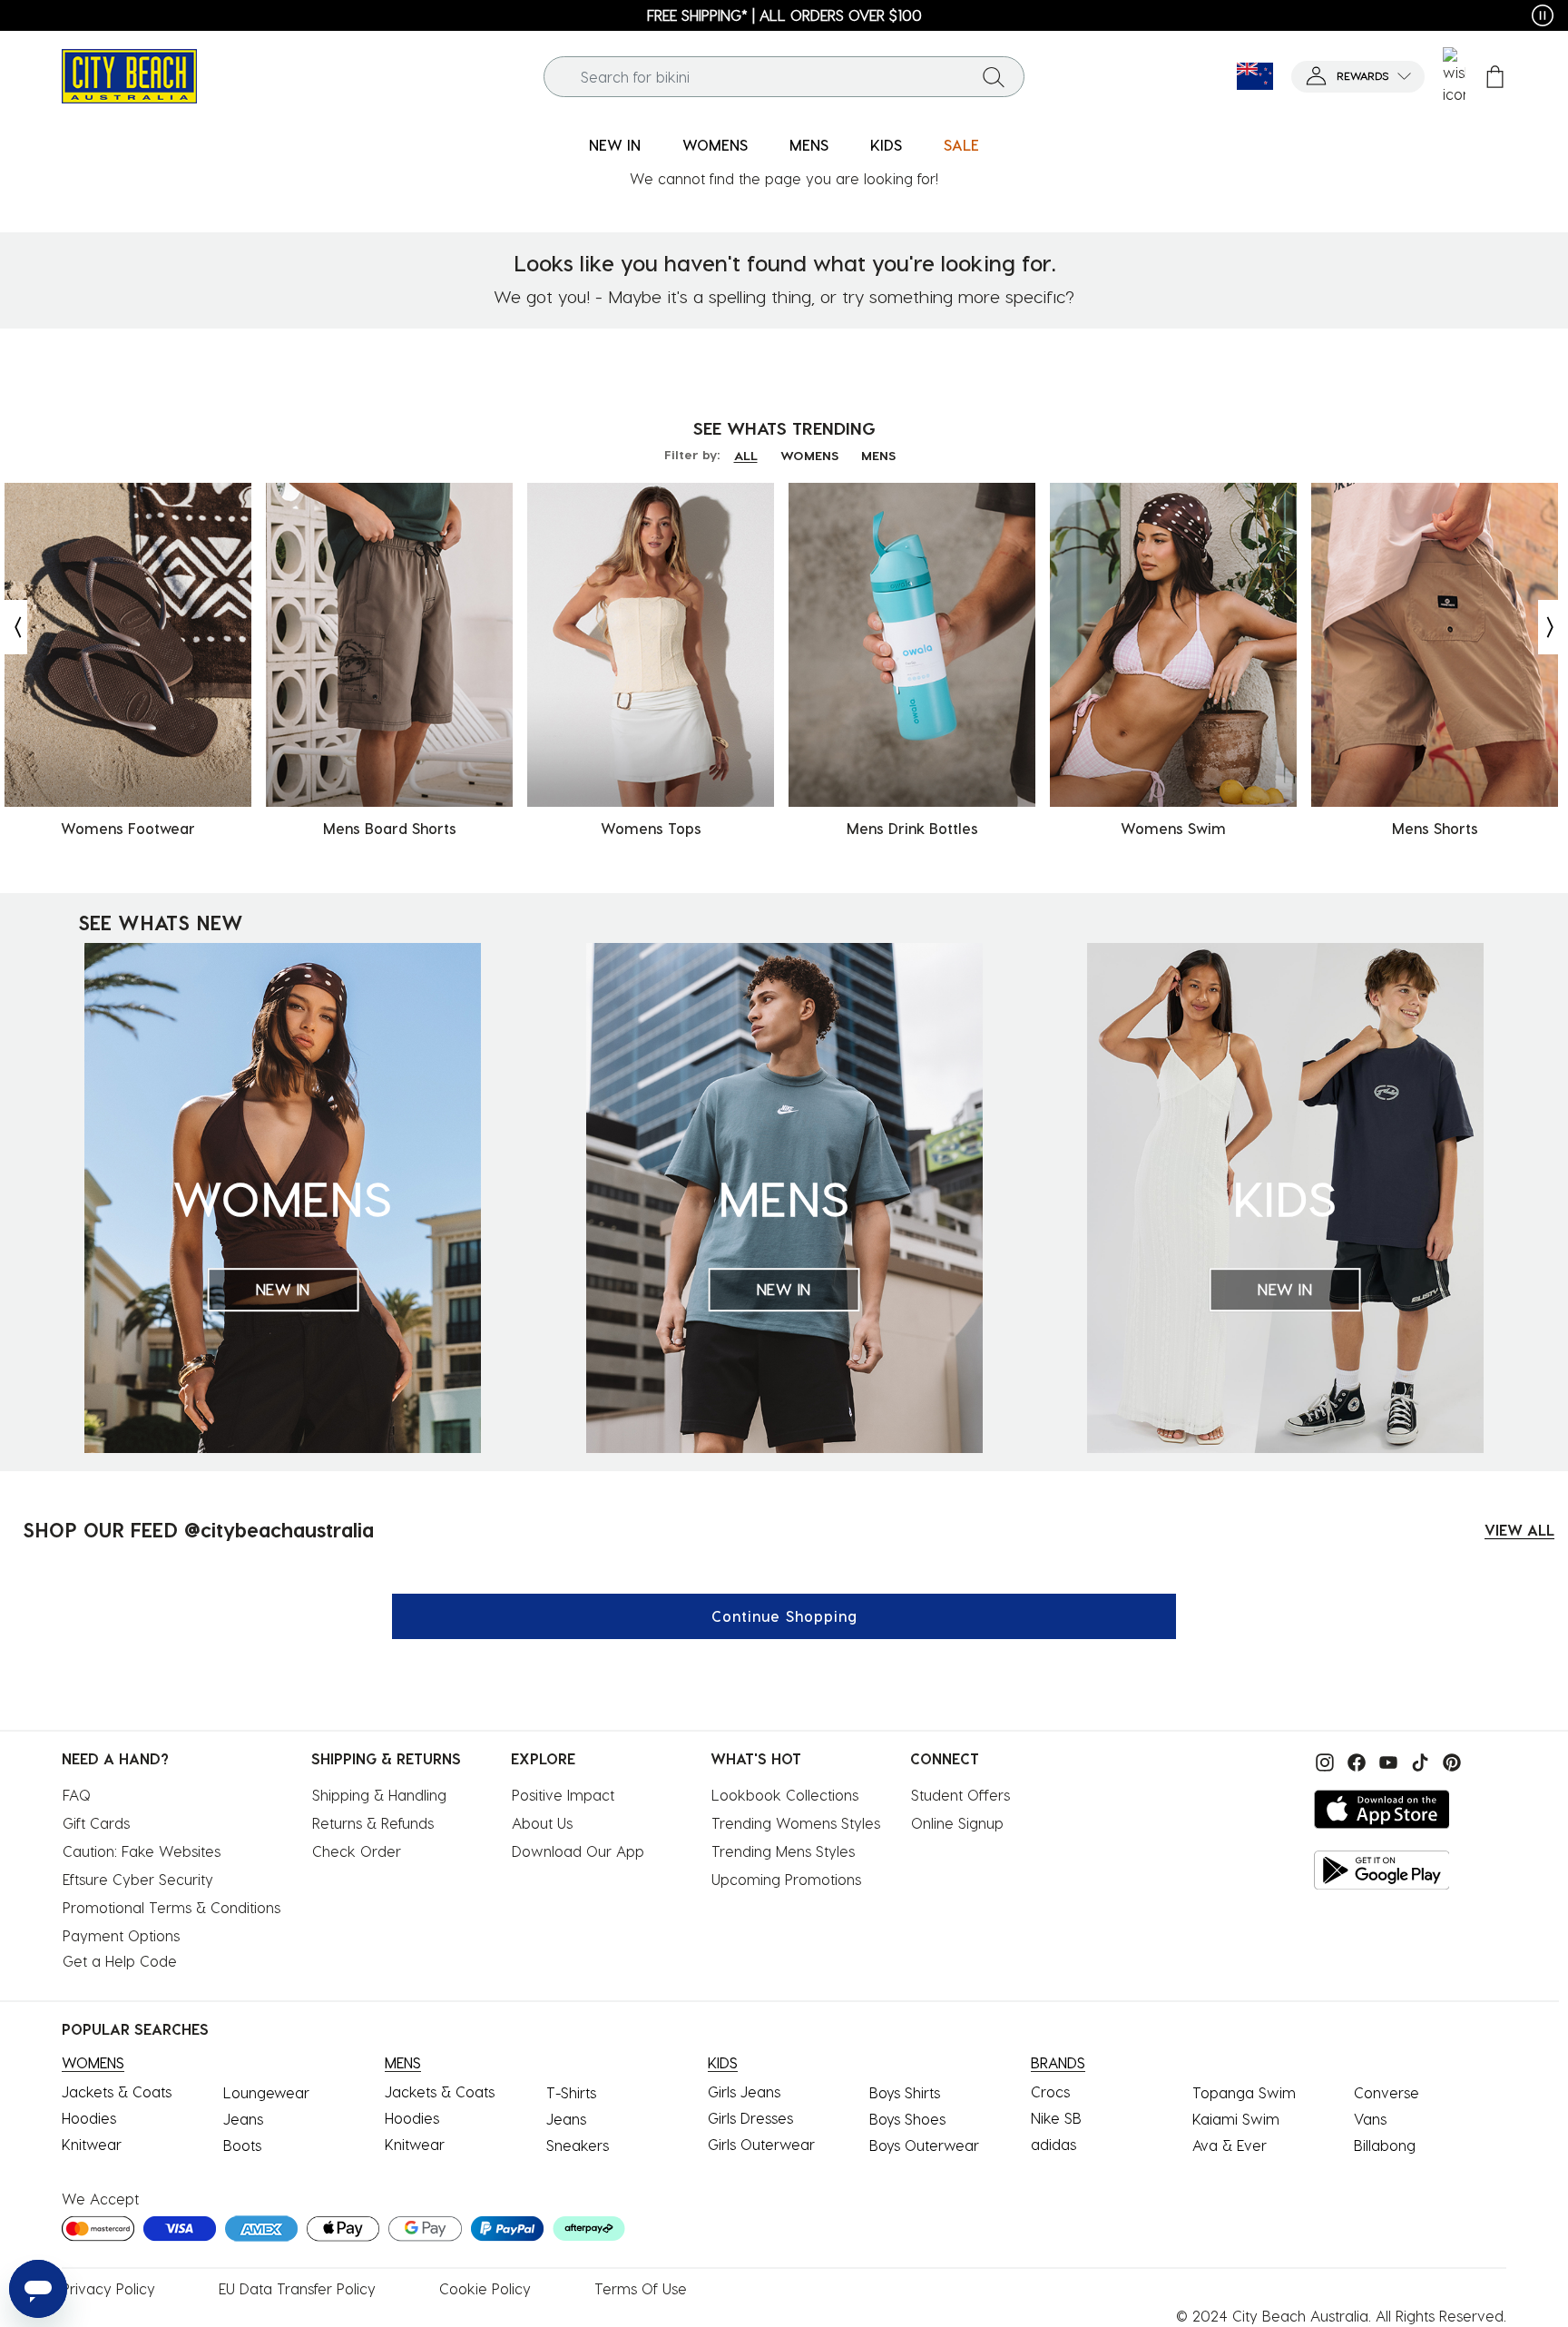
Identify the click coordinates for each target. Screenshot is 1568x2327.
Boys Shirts (905, 2092)
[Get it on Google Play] (1382, 1870)
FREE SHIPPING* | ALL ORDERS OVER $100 (784, 15)
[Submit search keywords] (994, 76)
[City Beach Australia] (129, 74)
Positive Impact (563, 1795)
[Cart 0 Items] (1495, 77)
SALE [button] (961, 145)
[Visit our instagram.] (1323, 1760)
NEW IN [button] (615, 145)
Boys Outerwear (924, 2145)
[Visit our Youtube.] (1386, 1760)
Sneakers (578, 2145)
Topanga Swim (1244, 2092)
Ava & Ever (1230, 2145)
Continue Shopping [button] (784, 1616)
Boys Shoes (907, 2119)
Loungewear (266, 2092)
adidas (1053, 2144)
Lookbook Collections (785, 1795)
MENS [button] (809, 145)
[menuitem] (615, 146)
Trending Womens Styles (796, 1823)
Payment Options (121, 1935)
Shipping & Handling (379, 1795)
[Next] (1552, 627)
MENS (878, 455)
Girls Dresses (750, 2118)
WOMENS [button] (715, 145)
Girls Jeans (744, 2091)
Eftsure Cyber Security (138, 1879)
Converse (1387, 2092)
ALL (746, 455)
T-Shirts (571, 2092)
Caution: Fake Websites (142, 1851)
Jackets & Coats (117, 2091)
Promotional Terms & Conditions (171, 1907)
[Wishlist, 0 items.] (1454, 76)
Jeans (243, 2119)
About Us (542, 1823)
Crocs (1050, 2091)
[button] (1358, 77)
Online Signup (957, 1823)
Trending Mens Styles (783, 1851)
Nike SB (1056, 2118)
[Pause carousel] (1543, 15)
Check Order (357, 1851)
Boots (242, 2145)
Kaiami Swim (1236, 2119)
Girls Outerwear (761, 2144)
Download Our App (578, 1851)
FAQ (77, 1795)
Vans (1370, 2119)
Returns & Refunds (373, 1823)
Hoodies (89, 2118)
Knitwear (92, 2144)
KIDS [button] (886, 145)
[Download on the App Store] (1382, 1809)
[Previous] (14, 627)
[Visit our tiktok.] (1418, 1760)
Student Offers (960, 1795)
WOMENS (809, 455)
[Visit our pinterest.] (1447, 1760)
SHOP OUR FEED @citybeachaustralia (198, 1529)
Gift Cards (96, 1823)
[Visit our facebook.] (1354, 1760)
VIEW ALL (1519, 1530)
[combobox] (784, 77)
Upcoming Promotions (786, 1879)
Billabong (1385, 2145)
